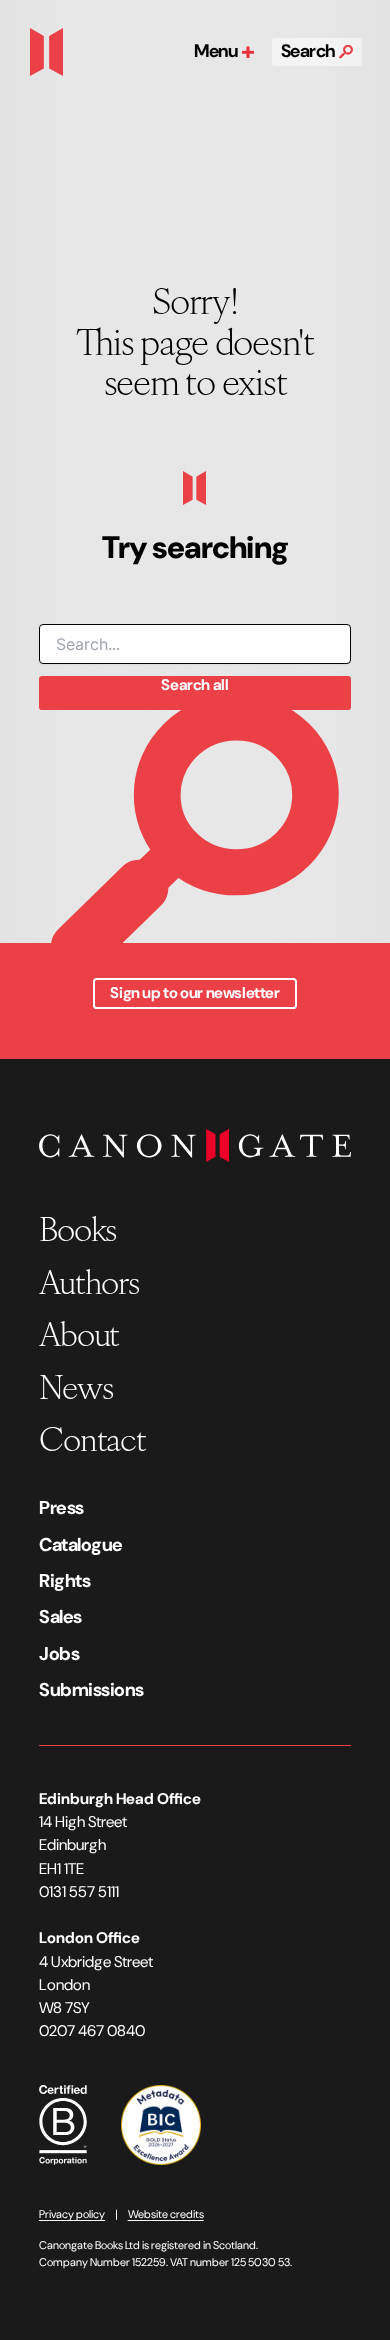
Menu (217, 51)
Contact (92, 1437)
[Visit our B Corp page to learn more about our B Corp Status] (63, 2124)
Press (61, 1508)
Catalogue (81, 1545)
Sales (60, 1617)
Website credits (166, 2214)
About (79, 1332)
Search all (194, 685)
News (75, 1385)
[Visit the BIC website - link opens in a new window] (161, 2124)
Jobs (59, 1654)
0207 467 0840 (92, 2031)
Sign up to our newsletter (194, 993)
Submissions (91, 1690)
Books (77, 1227)
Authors (89, 1280)
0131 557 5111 (79, 1892)
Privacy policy (72, 2214)
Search (310, 51)
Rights (64, 1581)
